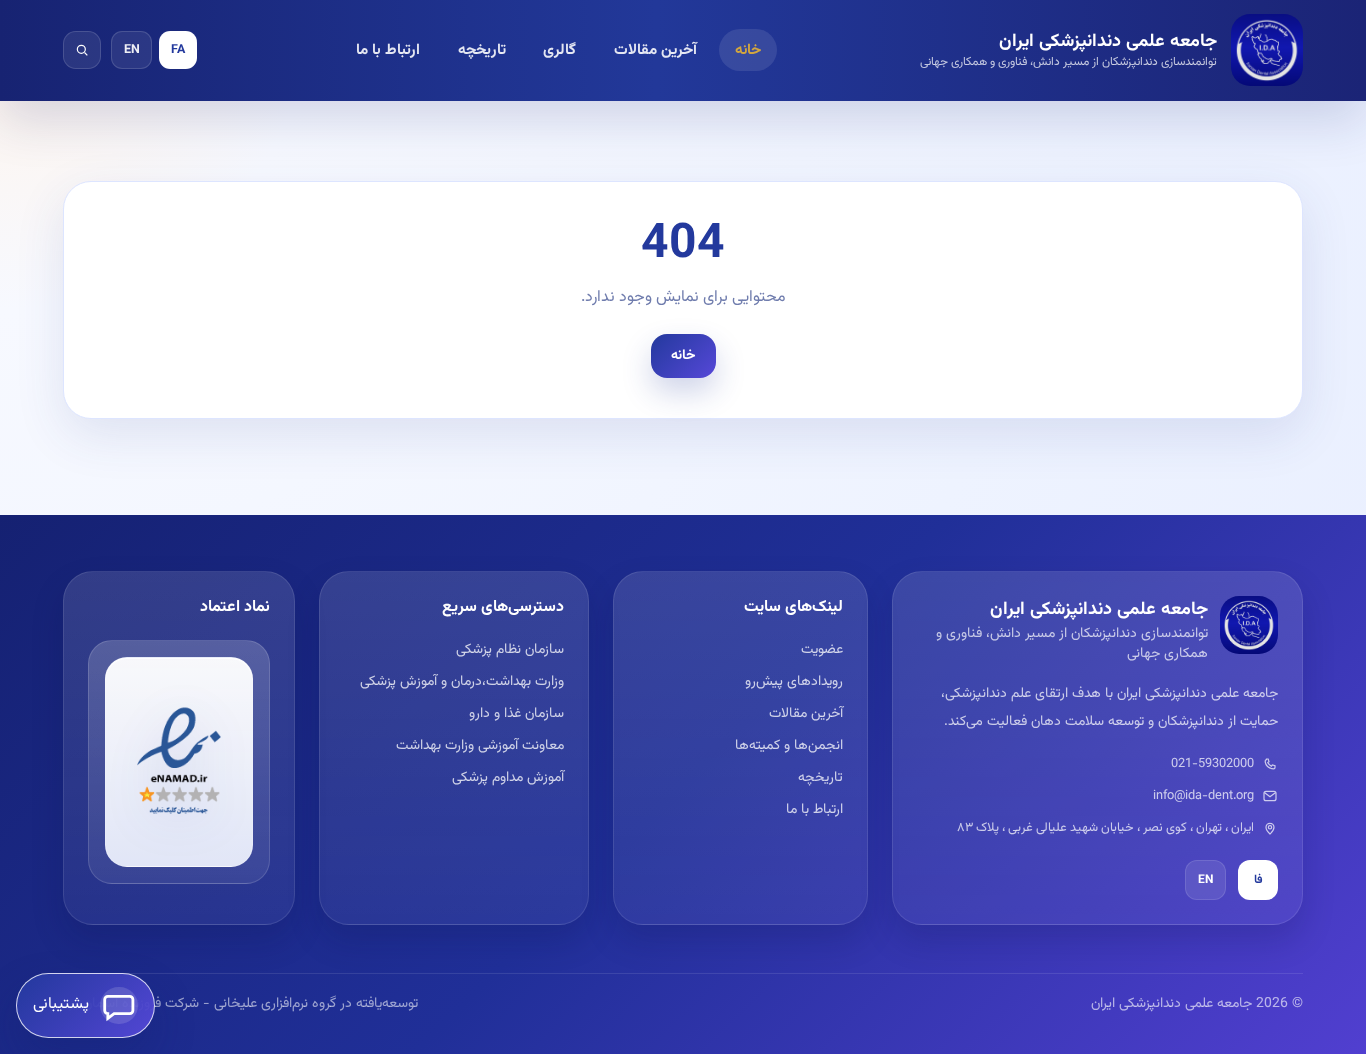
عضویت (822, 650)
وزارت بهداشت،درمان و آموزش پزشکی (461, 682)
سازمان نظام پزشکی (509, 650)
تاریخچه (482, 50)
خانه (748, 50)
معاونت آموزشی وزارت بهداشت (479, 746)
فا (1258, 880)
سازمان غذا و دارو (516, 714)
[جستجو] (82, 50)
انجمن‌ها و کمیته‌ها (789, 746)
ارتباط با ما (388, 50)
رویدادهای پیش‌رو (794, 682)
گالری (559, 50)
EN (132, 50)
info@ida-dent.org (1203, 796)
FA (178, 50)
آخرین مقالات (655, 50)
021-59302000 (1212, 764)
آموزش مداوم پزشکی (507, 778)
